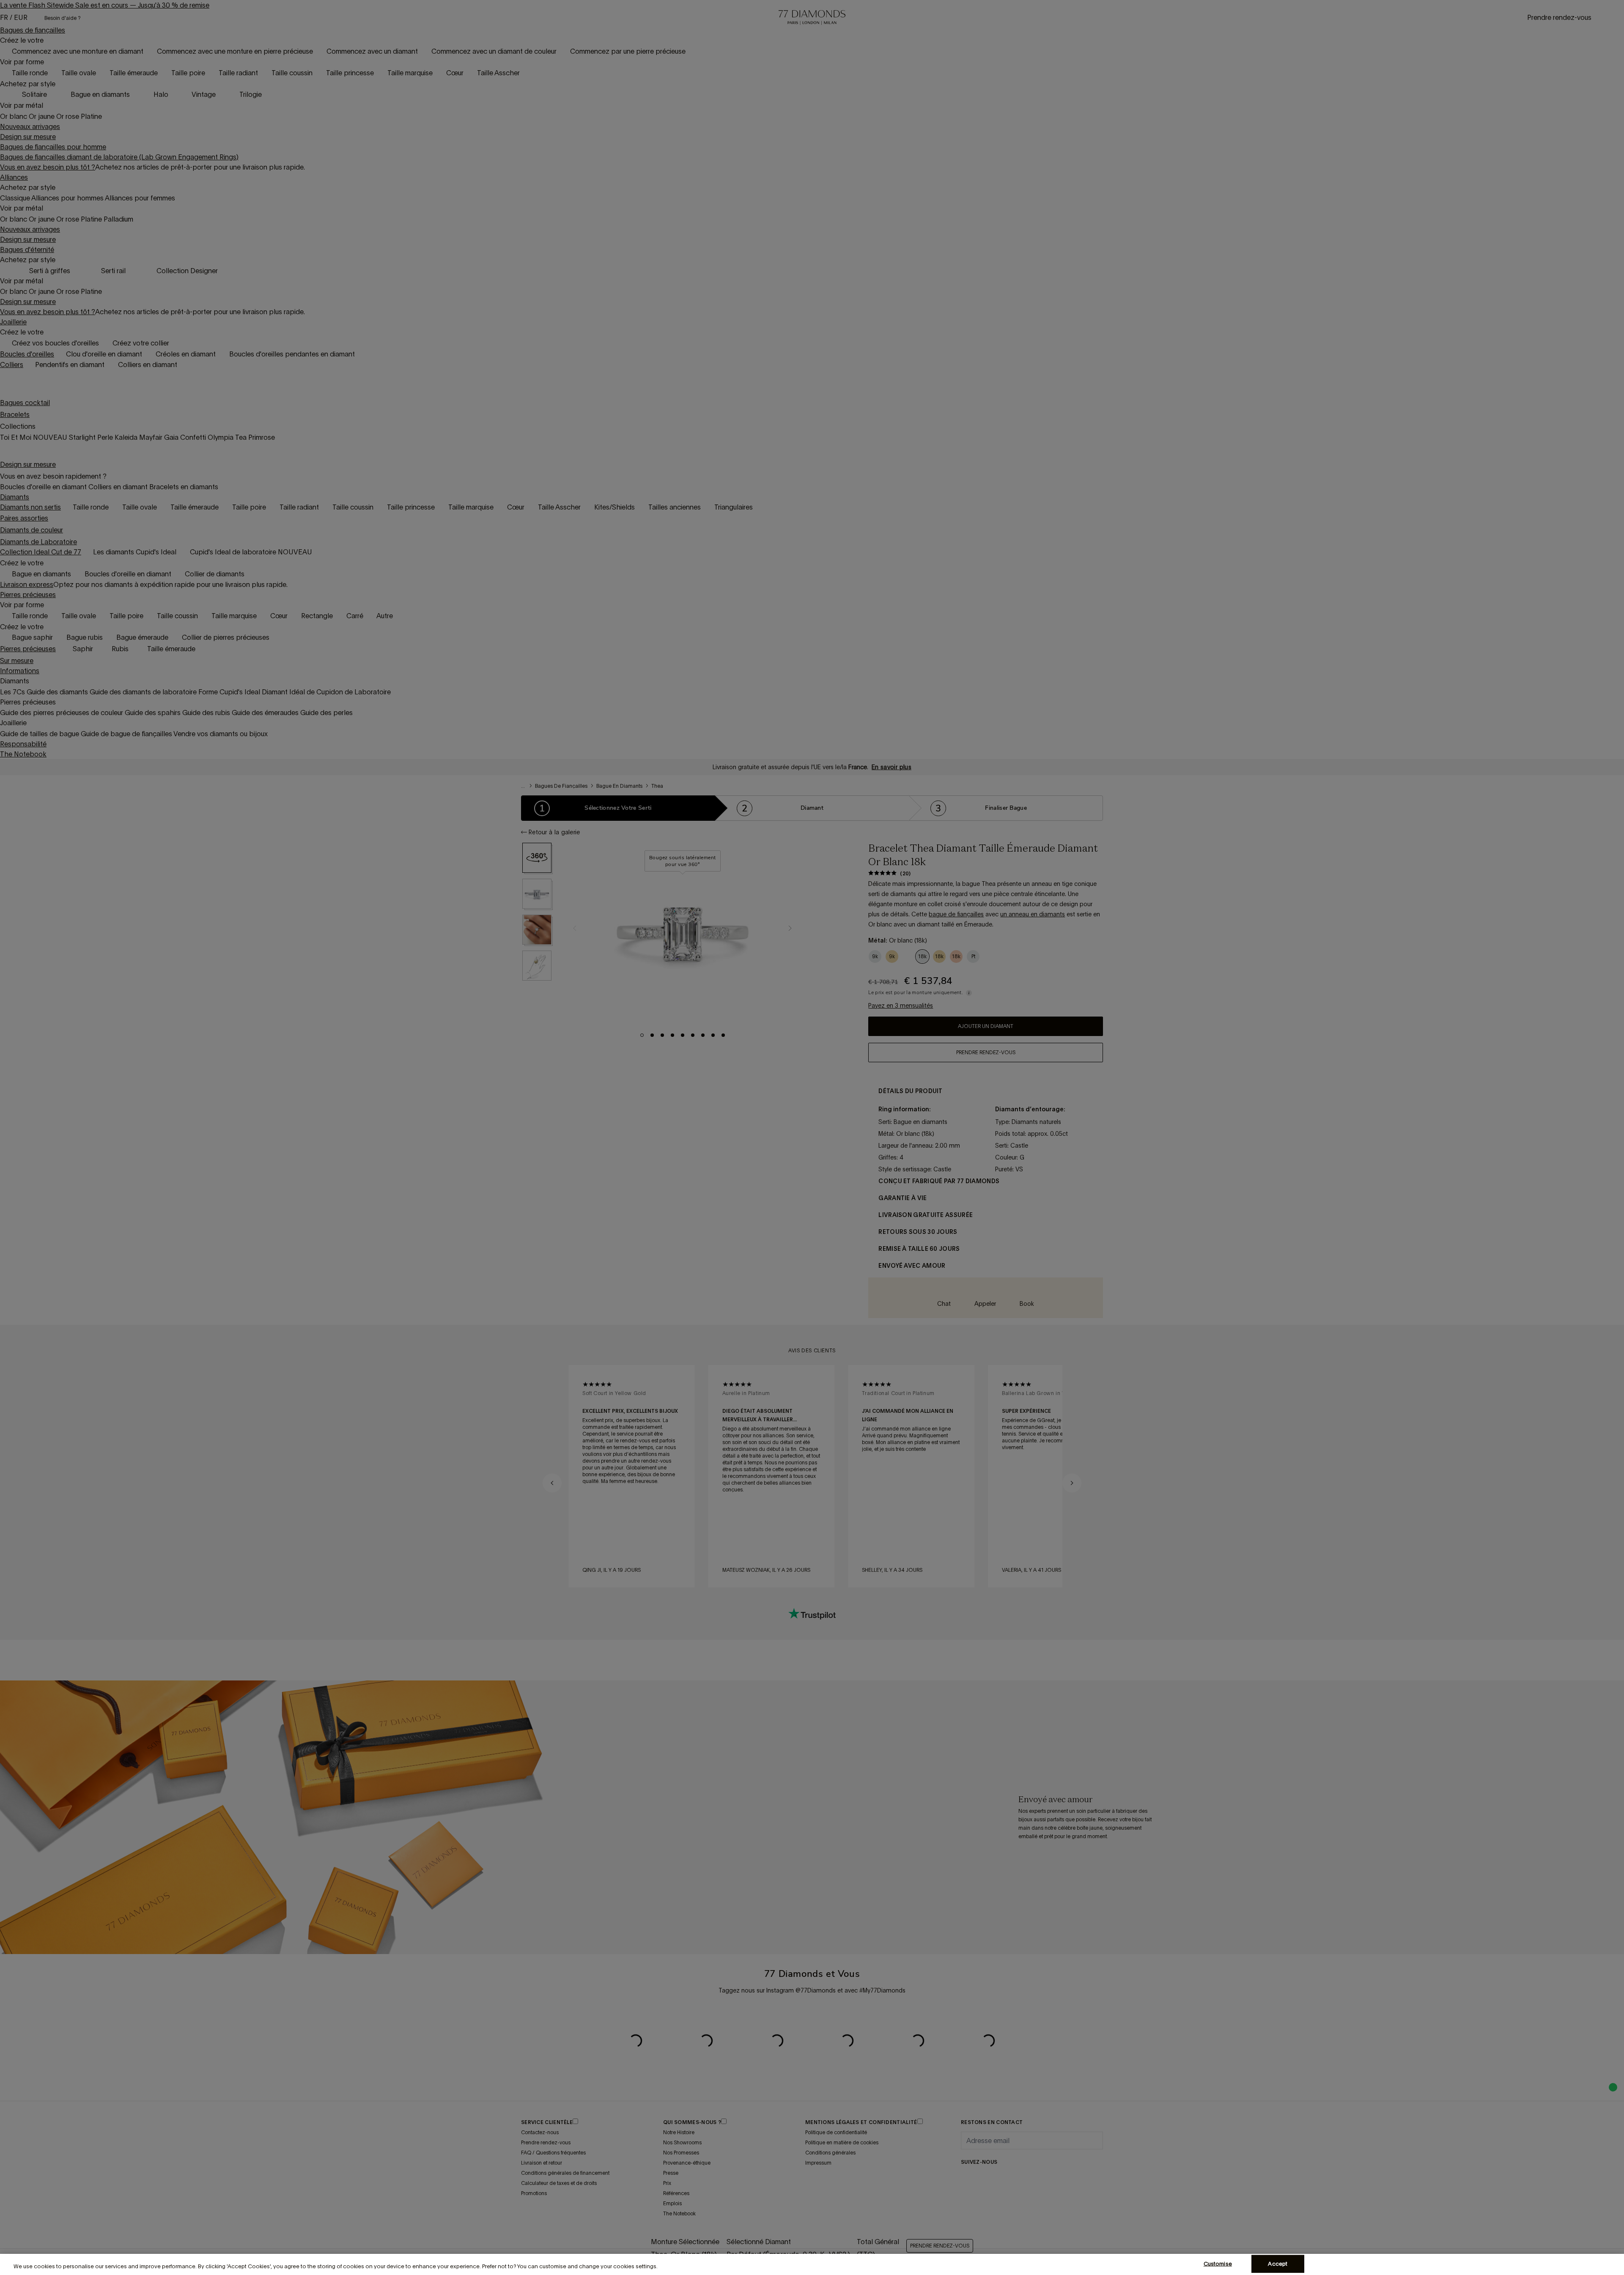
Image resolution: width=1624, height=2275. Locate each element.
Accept (1278, 2264)
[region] (812, 2264)
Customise (1218, 2264)
